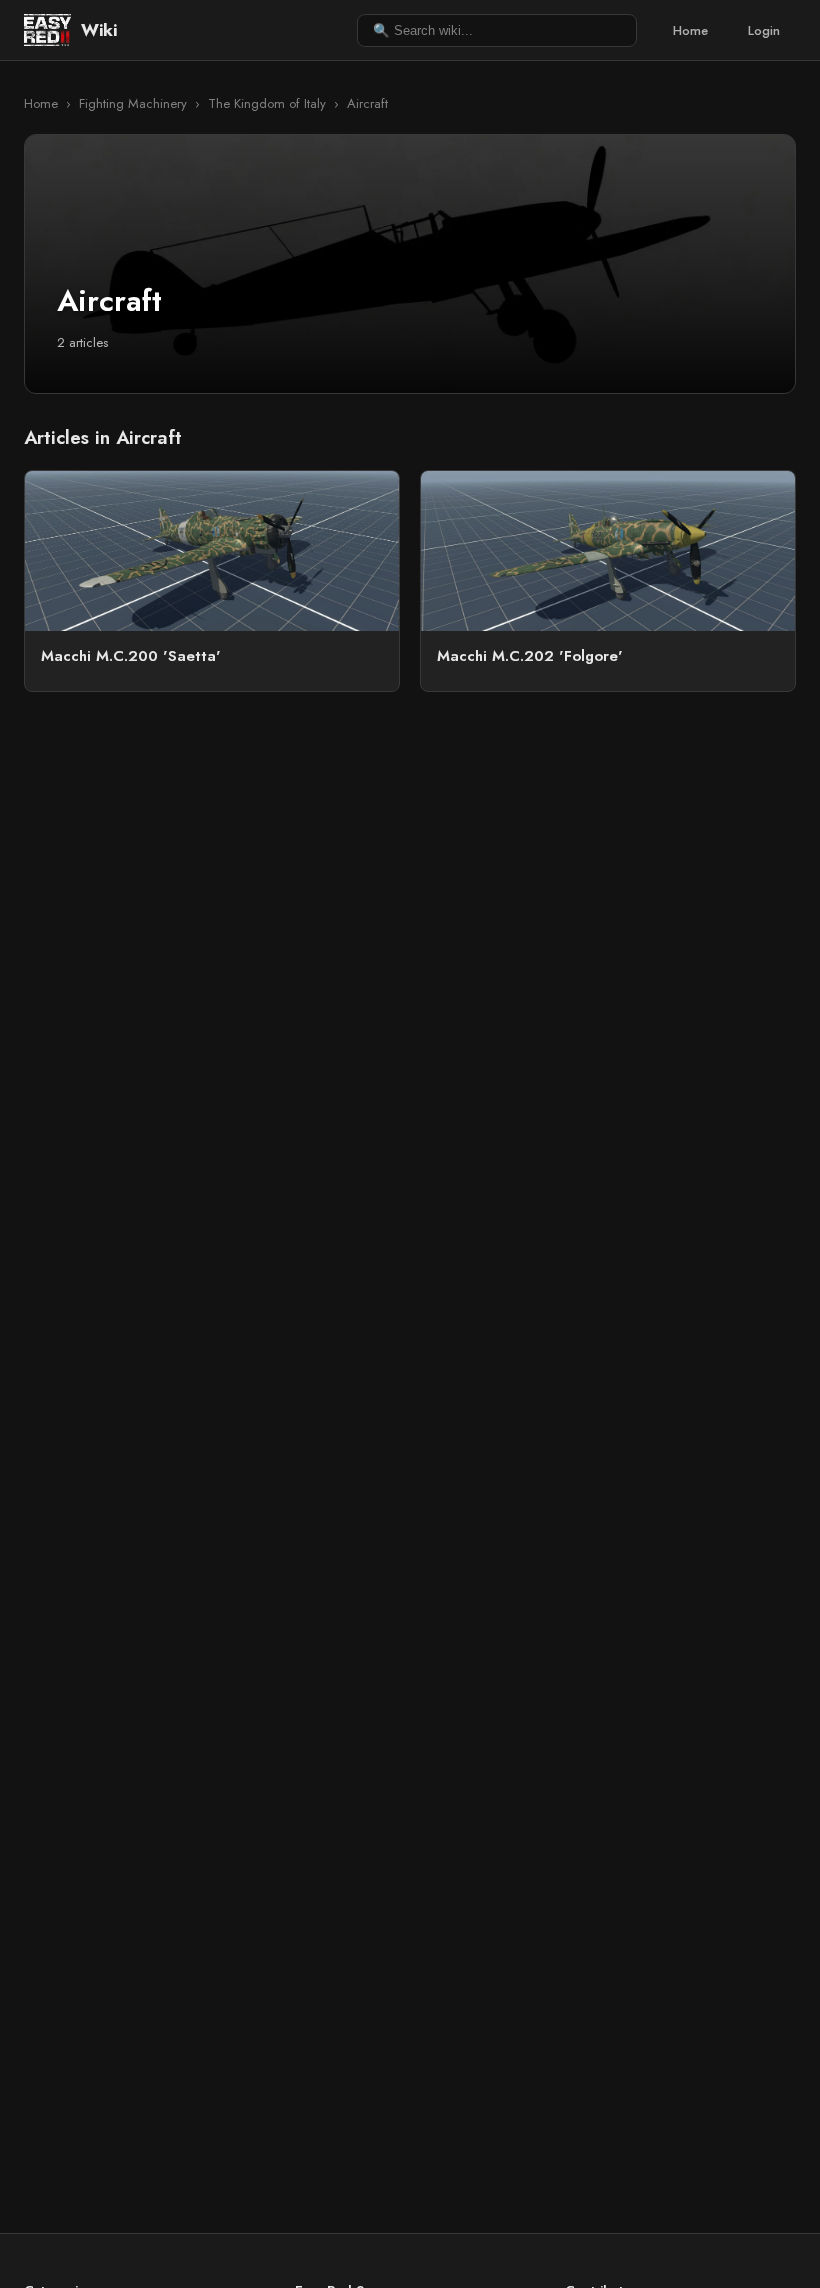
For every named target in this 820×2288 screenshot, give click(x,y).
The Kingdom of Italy (267, 103)
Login (764, 30)
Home (690, 30)
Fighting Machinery (133, 103)
